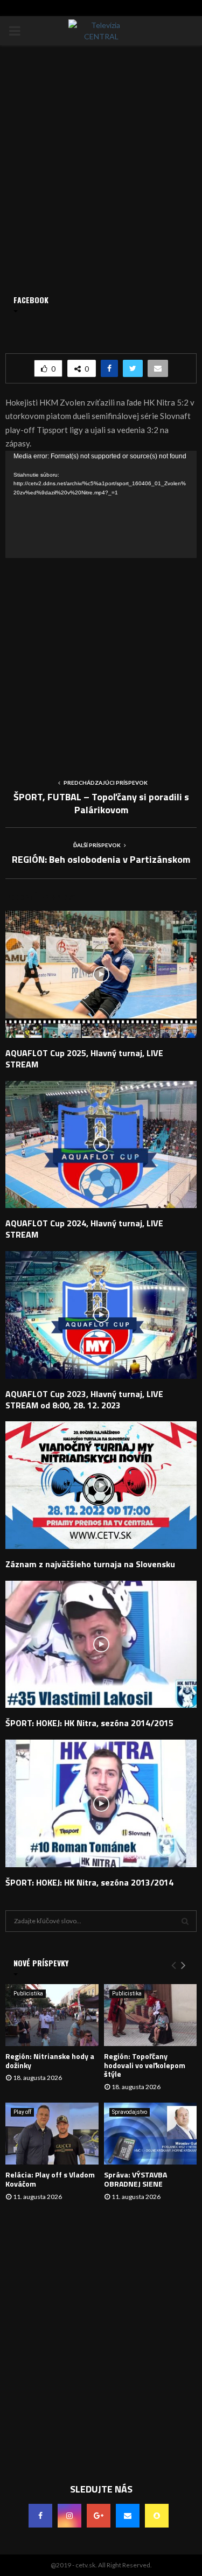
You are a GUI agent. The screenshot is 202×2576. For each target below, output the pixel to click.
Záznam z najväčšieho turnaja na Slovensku (90, 1564)
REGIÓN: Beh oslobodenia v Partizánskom (101, 859)
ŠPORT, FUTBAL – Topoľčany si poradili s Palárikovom (101, 803)
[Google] (99, 2516)
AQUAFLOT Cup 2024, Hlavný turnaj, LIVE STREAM (84, 1229)
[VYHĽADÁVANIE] (185, 1921)
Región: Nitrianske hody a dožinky (50, 2061)
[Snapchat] (157, 2516)
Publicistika (28, 1994)
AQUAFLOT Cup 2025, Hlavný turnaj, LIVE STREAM (84, 1059)
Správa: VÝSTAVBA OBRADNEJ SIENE (135, 2179)
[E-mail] (128, 2516)
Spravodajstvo (130, 2112)
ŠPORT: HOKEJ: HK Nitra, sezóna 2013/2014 (89, 1882)
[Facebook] (40, 2516)
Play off (22, 2112)
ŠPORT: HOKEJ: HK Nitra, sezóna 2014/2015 (89, 1723)
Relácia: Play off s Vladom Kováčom (50, 2179)
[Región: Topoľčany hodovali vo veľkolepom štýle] (151, 2015)
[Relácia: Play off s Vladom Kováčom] (52, 2134)
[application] (101, 505)
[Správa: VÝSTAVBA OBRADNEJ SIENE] (151, 2134)
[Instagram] (69, 2516)
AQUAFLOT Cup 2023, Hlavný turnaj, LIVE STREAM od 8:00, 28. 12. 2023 (84, 1399)
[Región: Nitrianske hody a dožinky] (52, 2015)
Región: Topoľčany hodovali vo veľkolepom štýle (145, 2065)
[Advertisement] (101, 659)
